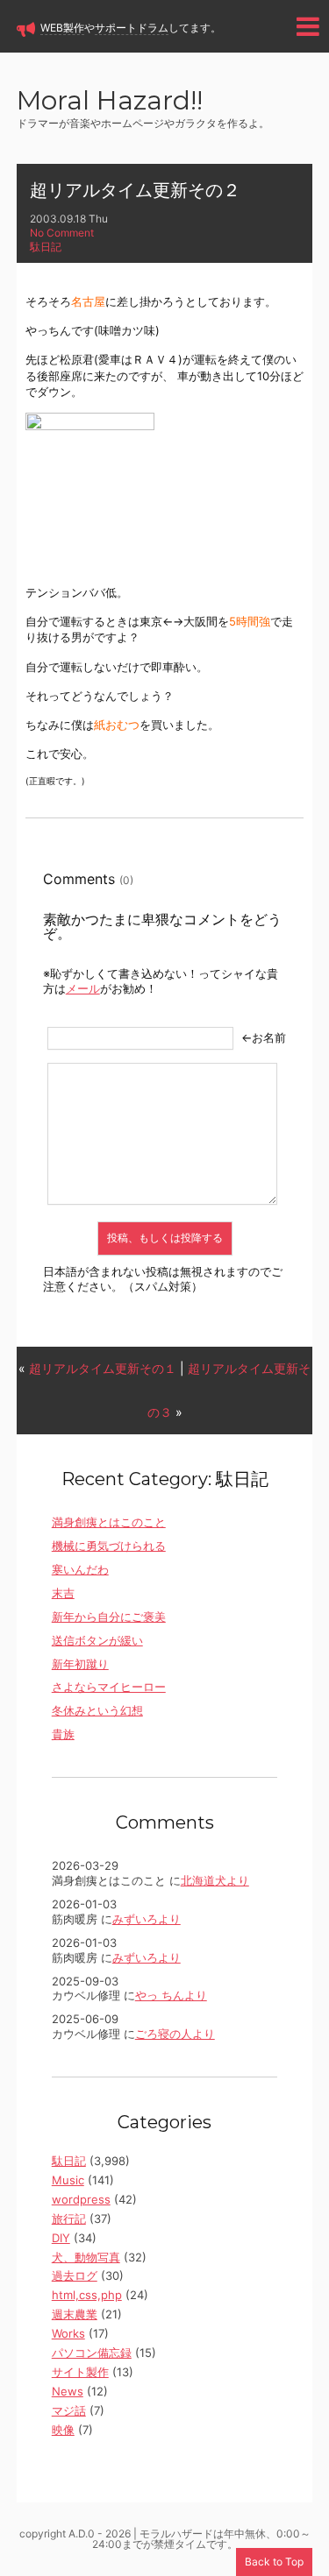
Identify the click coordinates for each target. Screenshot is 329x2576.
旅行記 (69, 2219)
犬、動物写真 (86, 2257)
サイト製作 (80, 2372)
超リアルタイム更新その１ (103, 1368)
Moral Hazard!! (110, 102)
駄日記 (46, 247)
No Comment (62, 233)
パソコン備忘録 (92, 2353)
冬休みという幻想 (97, 1710)
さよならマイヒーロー (109, 1687)
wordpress (81, 2199)
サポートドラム (132, 28)
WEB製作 (62, 28)
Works (68, 2333)
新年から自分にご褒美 (109, 1617)
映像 (63, 2430)
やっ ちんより (171, 1995)
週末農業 (75, 2314)
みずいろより (147, 1919)
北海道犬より (215, 1880)
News (68, 2391)
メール (83, 988)
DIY (61, 2238)
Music (68, 2180)
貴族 (63, 1734)
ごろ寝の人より (175, 2034)
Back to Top (274, 2562)
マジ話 (69, 2410)
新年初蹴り (80, 1664)
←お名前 (264, 1037)
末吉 (63, 1593)
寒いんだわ (80, 1569)
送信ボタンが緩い (97, 1640)
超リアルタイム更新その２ (135, 190)
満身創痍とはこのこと (109, 1522)
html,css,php (87, 2295)
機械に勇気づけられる (109, 1546)
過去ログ (75, 2275)
